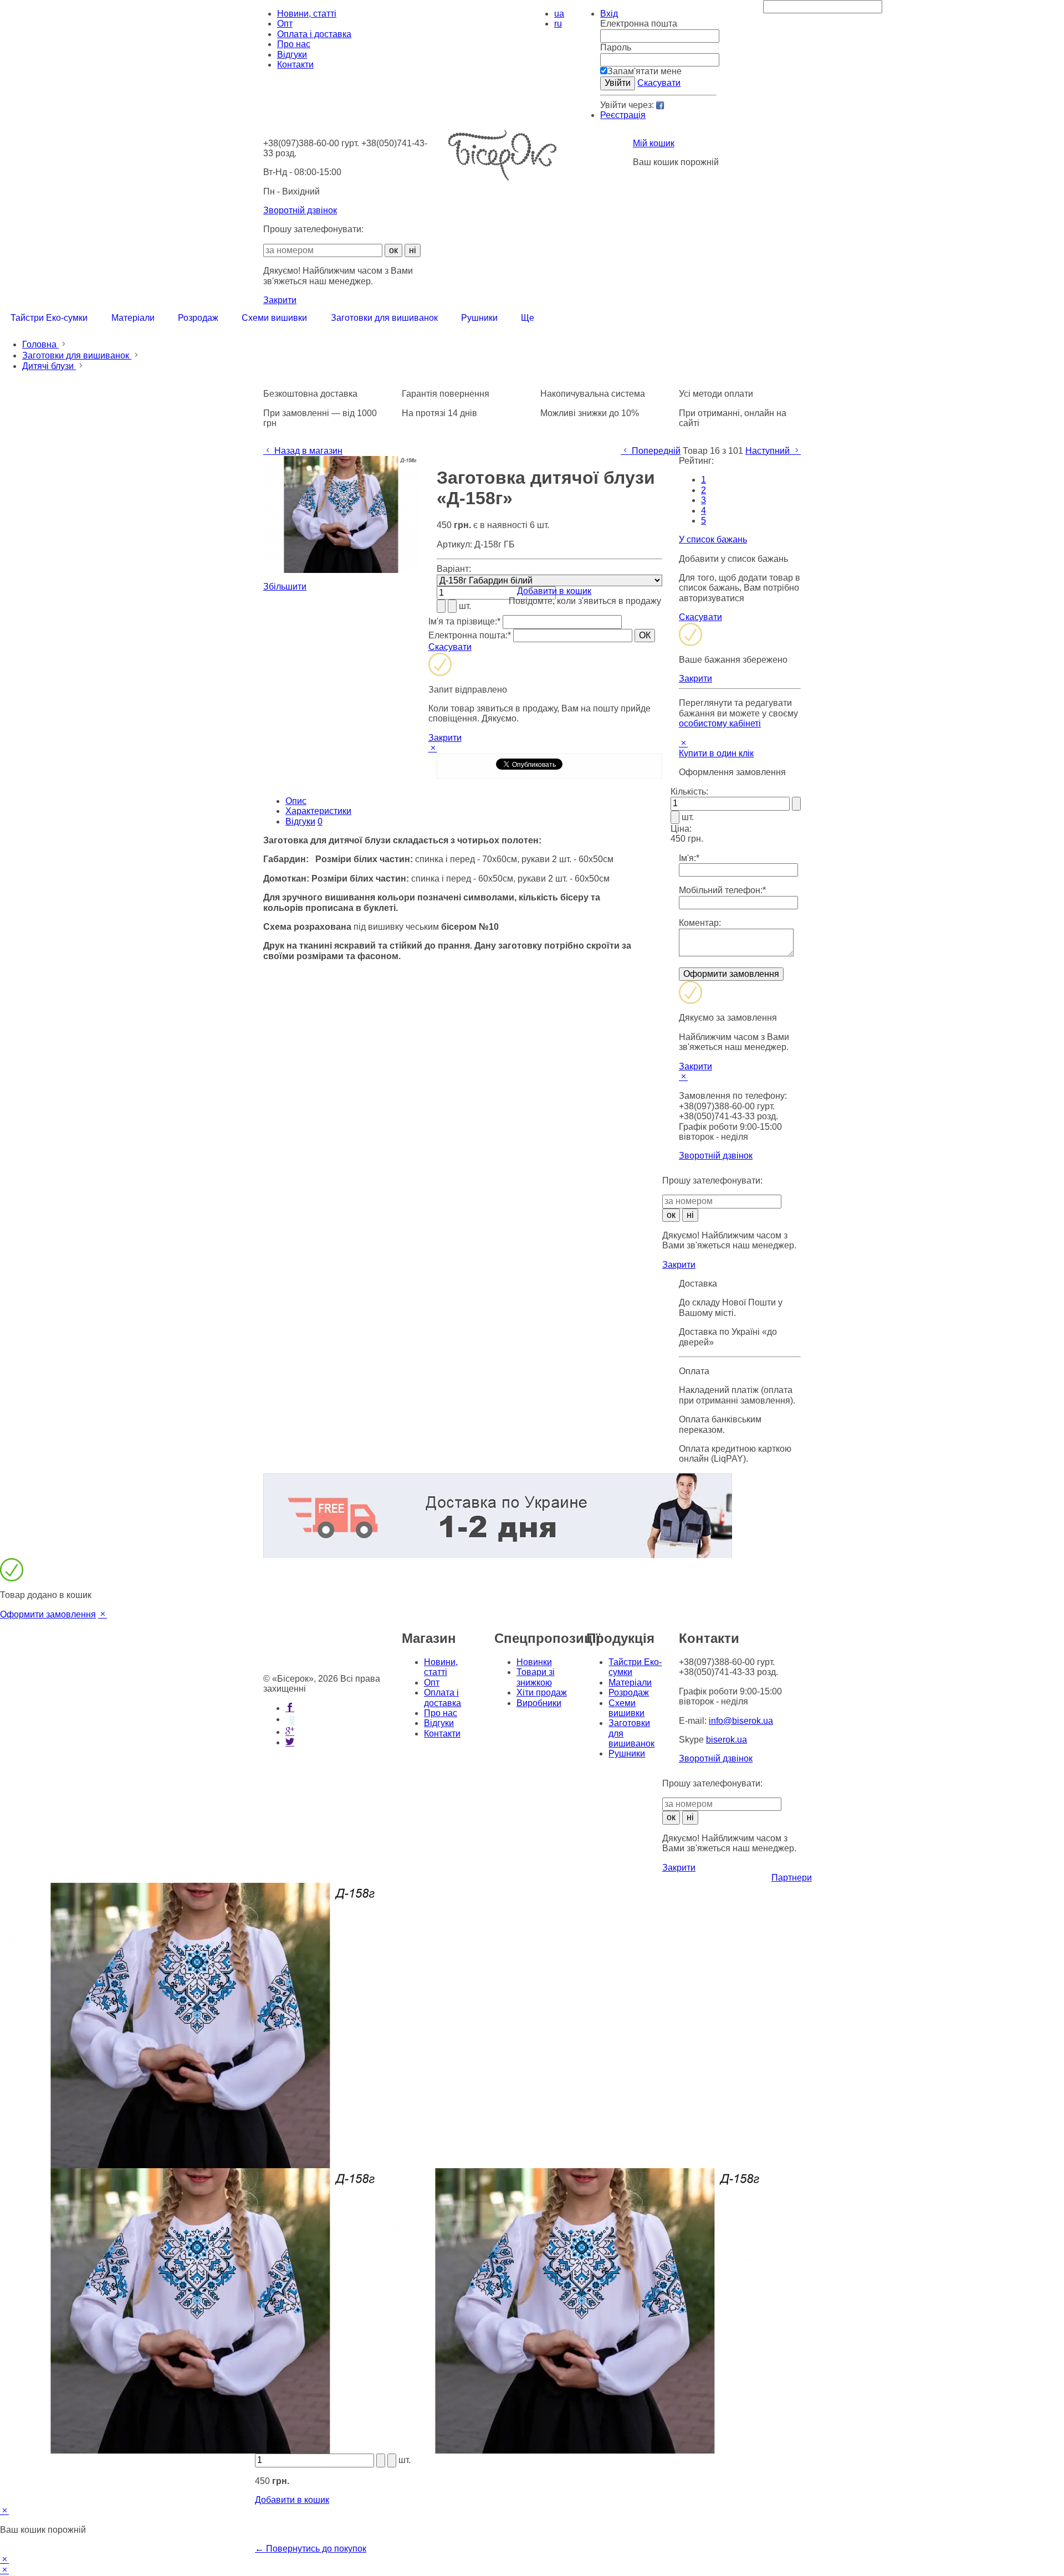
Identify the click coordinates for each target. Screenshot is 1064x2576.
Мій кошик (654, 143)
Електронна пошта (639, 24)
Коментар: (700, 923)
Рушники (627, 1753)
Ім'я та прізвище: (464, 621)
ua (559, 14)
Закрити (280, 300)
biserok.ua (727, 1740)
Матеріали (630, 1683)
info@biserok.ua (741, 1721)
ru (558, 24)
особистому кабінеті (720, 723)
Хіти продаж (542, 1692)
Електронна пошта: (470, 635)
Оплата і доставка (314, 34)
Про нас (294, 44)
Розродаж (629, 1692)
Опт (285, 24)
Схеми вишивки (626, 1708)
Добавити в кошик (554, 591)
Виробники (539, 1703)
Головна (40, 344)
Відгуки (292, 55)
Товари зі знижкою (536, 1677)
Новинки (534, 1662)
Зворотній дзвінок (300, 210)
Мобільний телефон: (722, 890)
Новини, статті (307, 14)
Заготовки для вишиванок (77, 355)
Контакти (295, 65)
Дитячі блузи (49, 366)
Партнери (792, 1878)
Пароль (616, 47)
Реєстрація (623, 115)
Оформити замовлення (48, 1614)
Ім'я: (689, 858)
